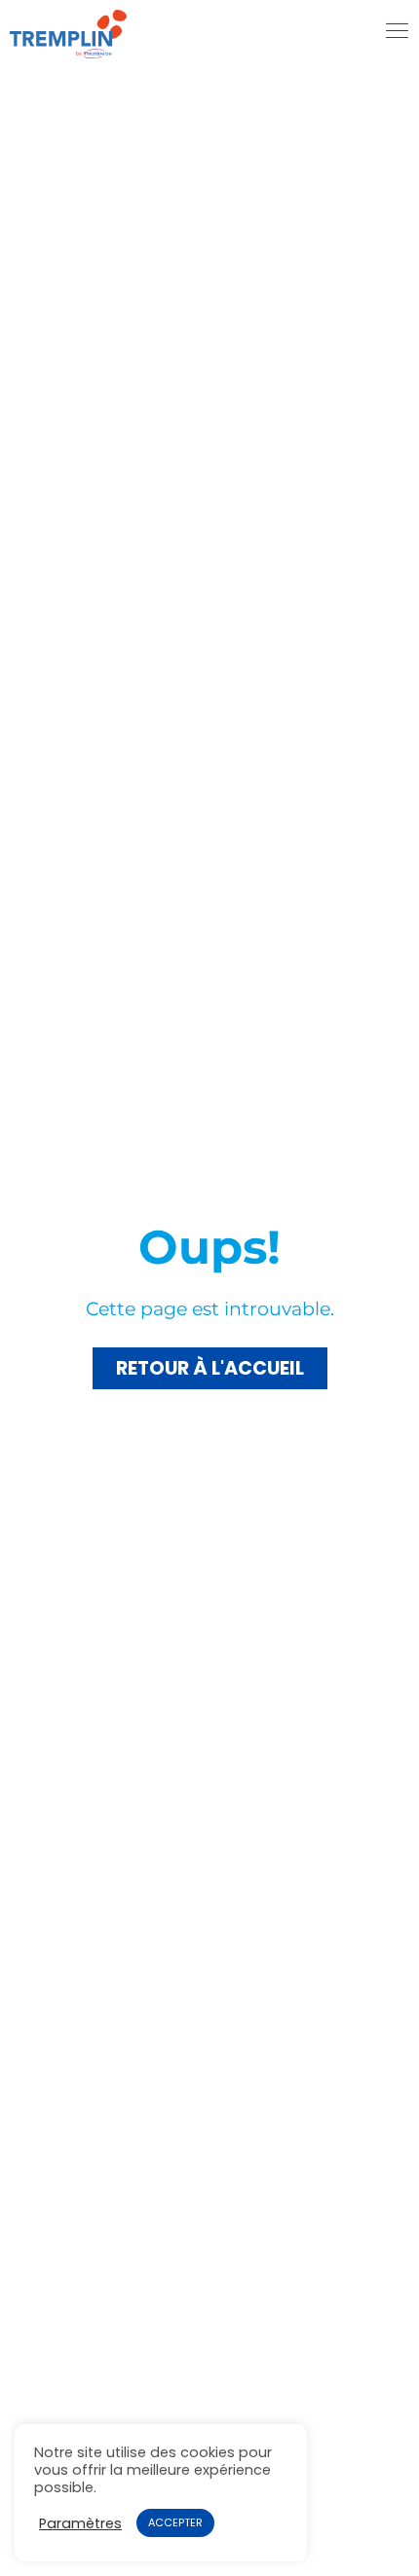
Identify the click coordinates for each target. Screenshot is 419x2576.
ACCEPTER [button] (175, 2522)
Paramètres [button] (80, 2523)
